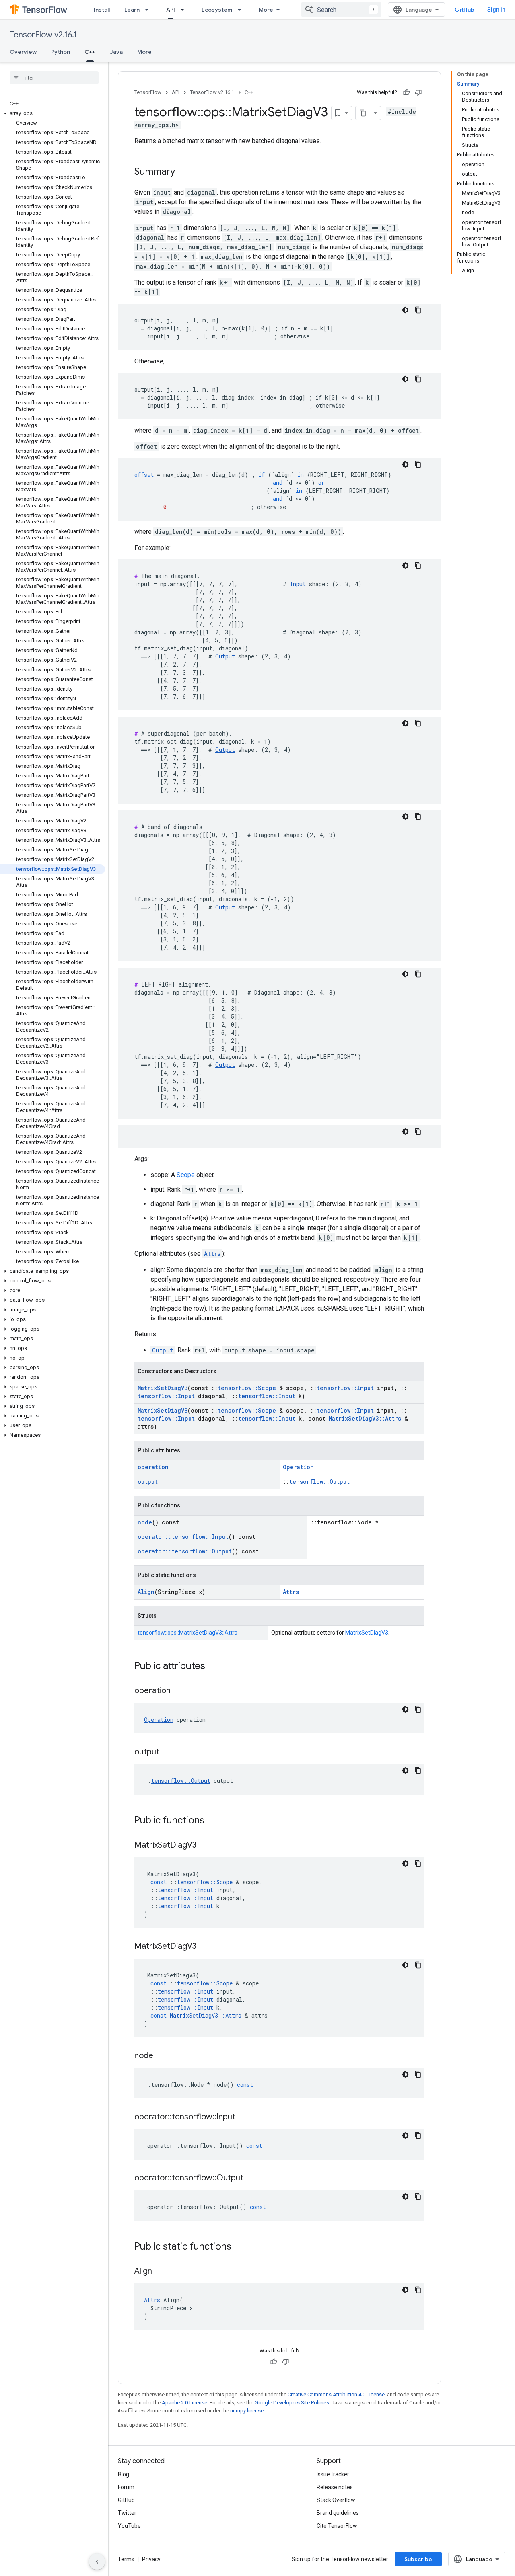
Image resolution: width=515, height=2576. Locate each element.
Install (102, 10)
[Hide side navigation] (97, 2562)
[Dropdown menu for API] (185, 10)
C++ (90, 52)
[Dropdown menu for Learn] (149, 10)
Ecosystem (217, 10)
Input (298, 584)
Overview (23, 52)
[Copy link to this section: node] (161, 2056)
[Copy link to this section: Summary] (183, 172)
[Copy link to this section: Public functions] (212, 1821)
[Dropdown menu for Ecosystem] (242, 10)
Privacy (151, 2559)
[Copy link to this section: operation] (179, 1691)
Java (116, 52)
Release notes (335, 2487)
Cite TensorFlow (337, 2526)
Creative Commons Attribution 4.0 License (336, 2394)
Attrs (212, 1254)
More (266, 10)
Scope (186, 1175)
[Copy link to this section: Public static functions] (239, 2247)
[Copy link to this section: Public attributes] (213, 1667)
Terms (126, 2559)
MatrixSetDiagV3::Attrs (365, 1418)
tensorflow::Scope (247, 1388)
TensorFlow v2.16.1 (43, 35)
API (171, 10)
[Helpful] (406, 92)
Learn (132, 10)
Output (225, 656)
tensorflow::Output (319, 1482)
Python (61, 52)
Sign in (496, 10)
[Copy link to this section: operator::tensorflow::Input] (243, 2117)
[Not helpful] (418, 92)
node (145, 1522)
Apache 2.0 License (184, 2403)
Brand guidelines (338, 2513)
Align (146, 1592)
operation (153, 1467)
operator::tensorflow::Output (185, 1551)
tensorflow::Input (345, 1388)
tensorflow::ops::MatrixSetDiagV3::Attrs (187, 1633)
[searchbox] (54, 78)
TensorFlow (148, 92)
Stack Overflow (336, 2500)
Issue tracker (333, 2474)
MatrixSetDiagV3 (163, 1388)
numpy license (247, 2411)
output (148, 1482)
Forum (126, 2487)
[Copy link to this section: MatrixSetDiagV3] (204, 1846)
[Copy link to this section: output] (167, 1752)
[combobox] (341, 10)
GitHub (465, 10)
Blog (124, 2474)
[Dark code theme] (405, 310)
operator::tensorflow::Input (183, 1537)
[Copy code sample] (418, 310)
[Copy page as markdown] (363, 113)
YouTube (129, 2526)
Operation (298, 1467)
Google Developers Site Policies (292, 2403)
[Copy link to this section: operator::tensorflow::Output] (251, 2178)
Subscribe (418, 2559)
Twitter (127, 2513)
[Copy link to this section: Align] (160, 2272)
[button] (53, 113)
